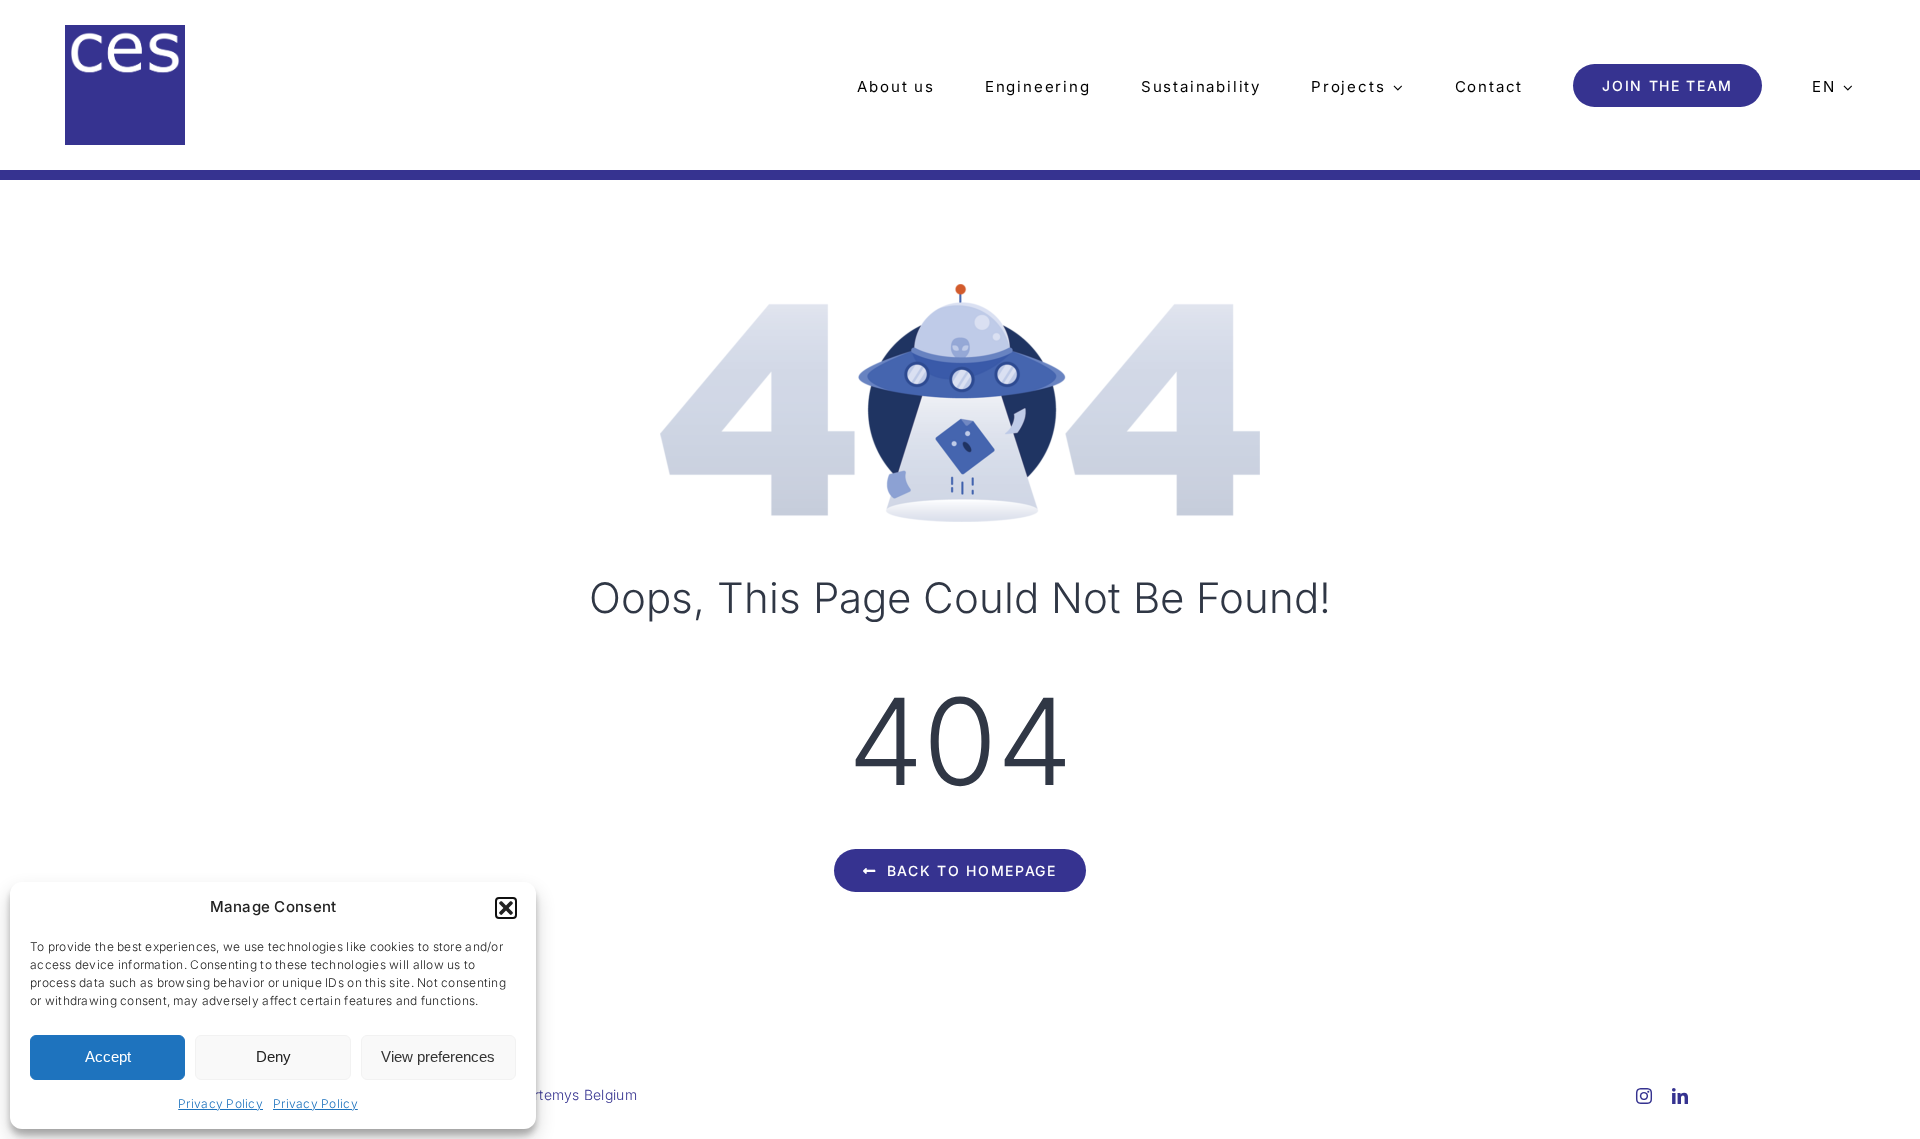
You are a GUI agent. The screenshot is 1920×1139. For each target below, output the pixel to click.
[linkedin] (1680, 1096)
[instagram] (1644, 1096)
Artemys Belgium (581, 1094)
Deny (273, 1056)
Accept (108, 1056)
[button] (506, 908)
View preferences (438, 1056)
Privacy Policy (220, 1103)
